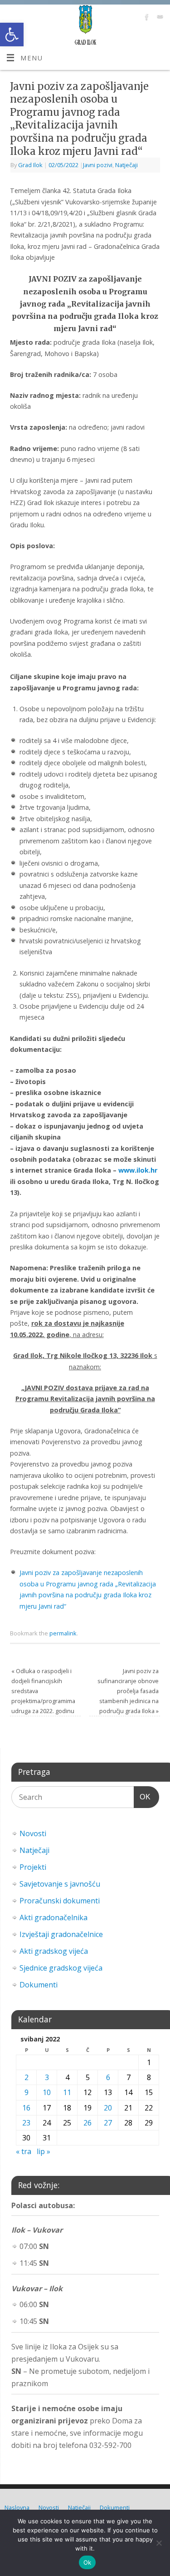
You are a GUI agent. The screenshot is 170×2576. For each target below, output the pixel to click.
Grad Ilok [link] (30, 165)
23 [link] (26, 2123)
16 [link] (26, 2108)
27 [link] (108, 2123)
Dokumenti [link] (39, 1985)
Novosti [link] (33, 1833)
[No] (159, 2543)
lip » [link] (44, 2151)
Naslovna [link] (17, 2507)
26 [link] (87, 2123)
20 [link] (108, 2108)
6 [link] (108, 2077)
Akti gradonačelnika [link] (53, 1917)
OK (142, 1797)
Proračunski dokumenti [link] (60, 1901)
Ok (87, 2562)
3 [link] (47, 2077)
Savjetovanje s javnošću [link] (60, 1884)
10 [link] (47, 2092)
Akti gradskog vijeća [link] (54, 1951)
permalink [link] (63, 1633)
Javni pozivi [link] (98, 165)
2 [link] (27, 2077)
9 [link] (27, 2092)
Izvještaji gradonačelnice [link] (61, 1934)
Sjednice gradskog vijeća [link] (61, 1968)
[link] (12, 35)
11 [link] (67, 2092)
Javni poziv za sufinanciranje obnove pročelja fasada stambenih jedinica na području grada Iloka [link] (128, 1691)
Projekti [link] (33, 1867)
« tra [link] (24, 2151)
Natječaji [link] (126, 165)
